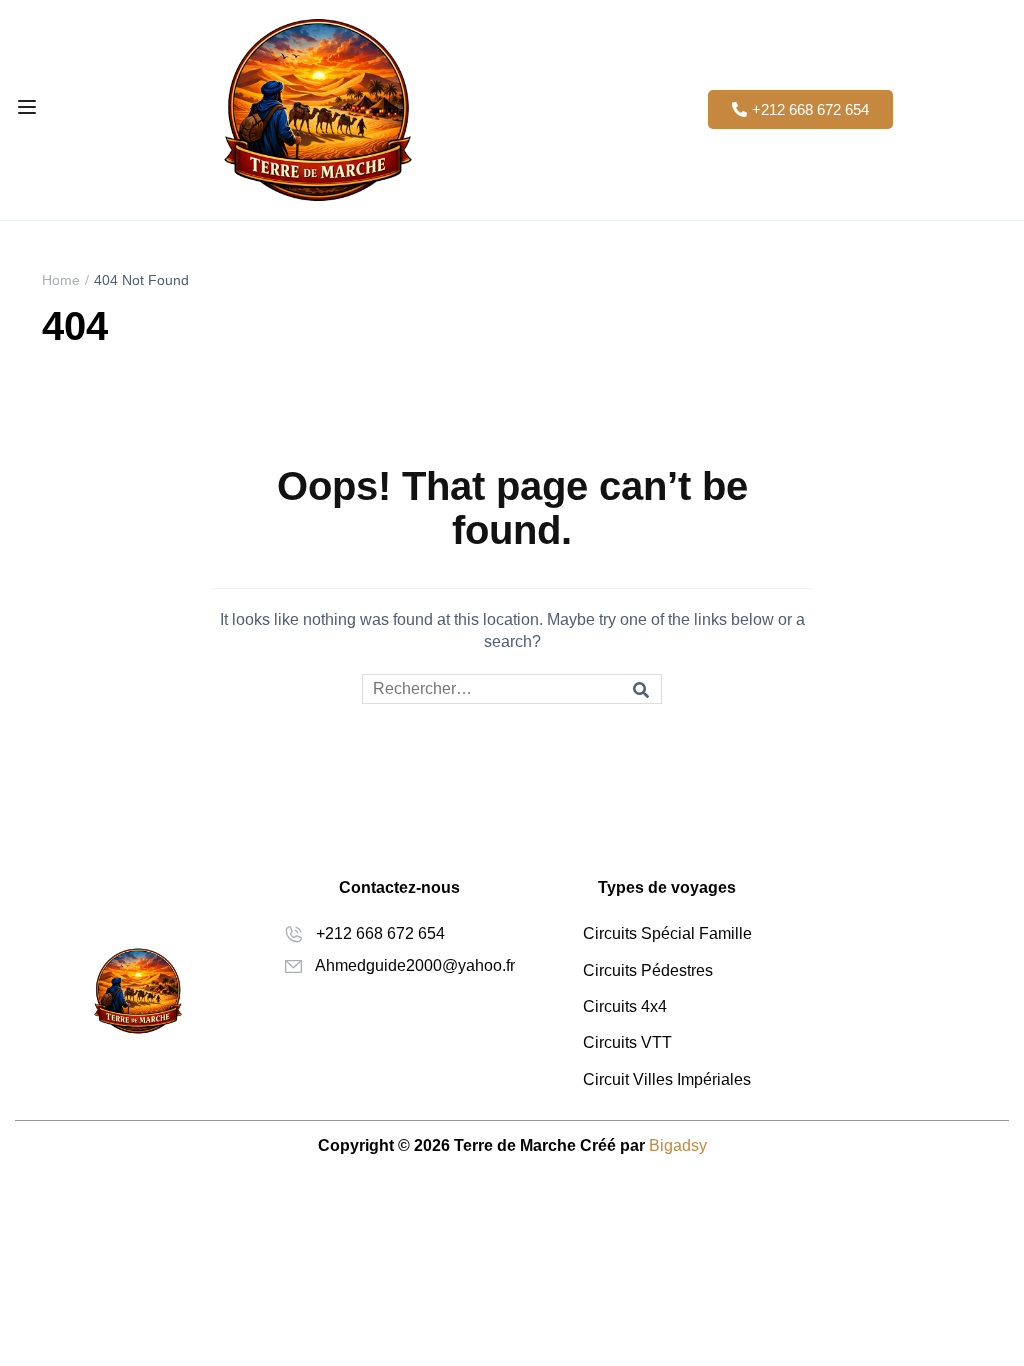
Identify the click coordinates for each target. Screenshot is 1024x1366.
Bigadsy (678, 1145)
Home (61, 280)
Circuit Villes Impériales (667, 1079)
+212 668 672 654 (380, 933)
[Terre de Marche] (318, 108)
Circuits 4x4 (625, 1006)
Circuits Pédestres (648, 970)
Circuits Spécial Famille (667, 933)
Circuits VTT (627, 1042)
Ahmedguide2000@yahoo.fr (415, 965)
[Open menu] (29, 110)
